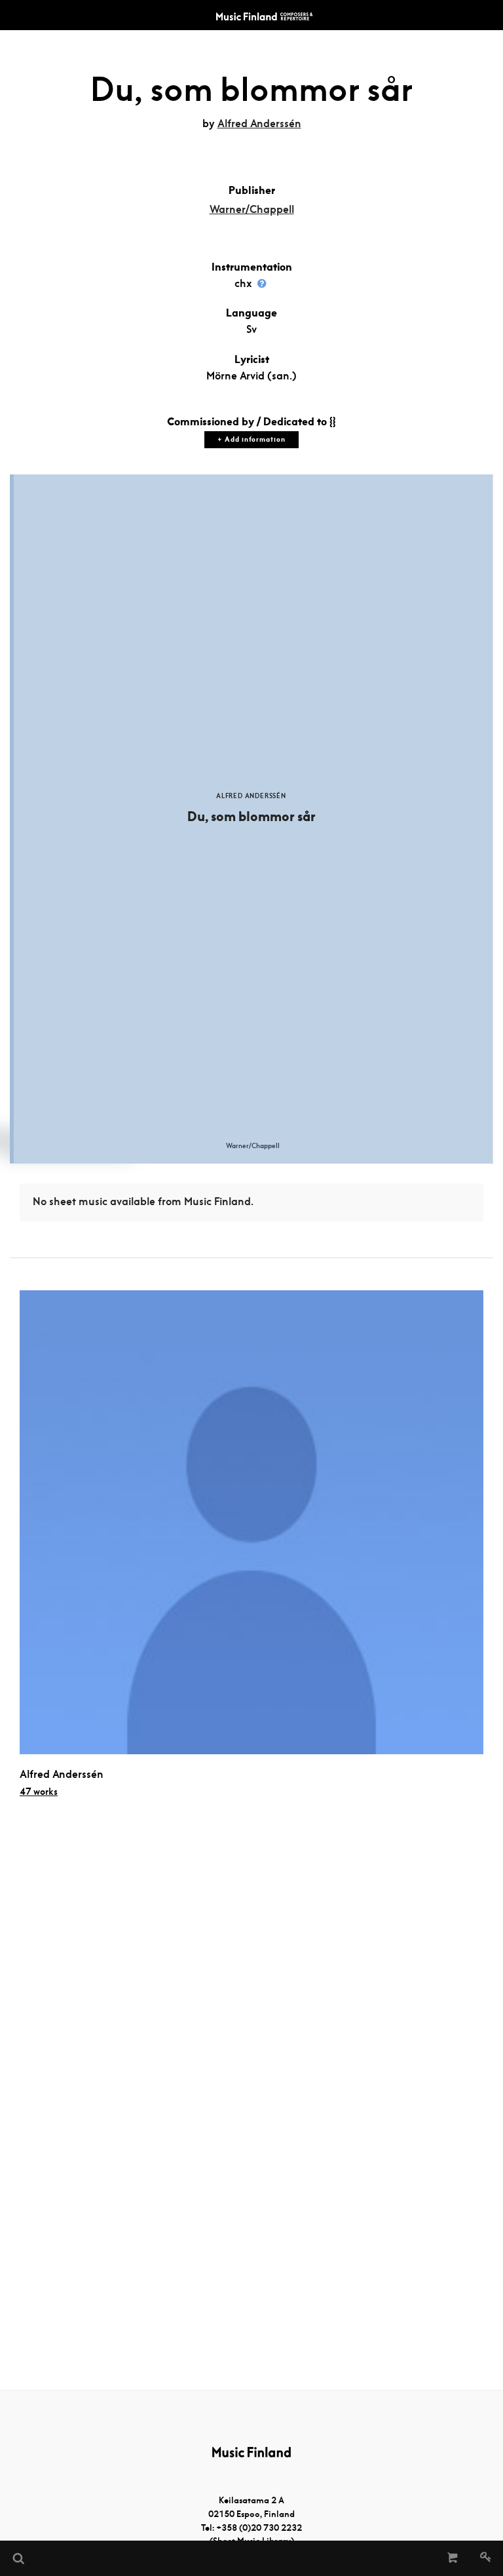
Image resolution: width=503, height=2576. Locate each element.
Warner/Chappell (252, 209)
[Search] (18, 2558)
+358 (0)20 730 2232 (259, 2528)
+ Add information (251, 439)
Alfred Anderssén (259, 124)
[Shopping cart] (453, 2558)
